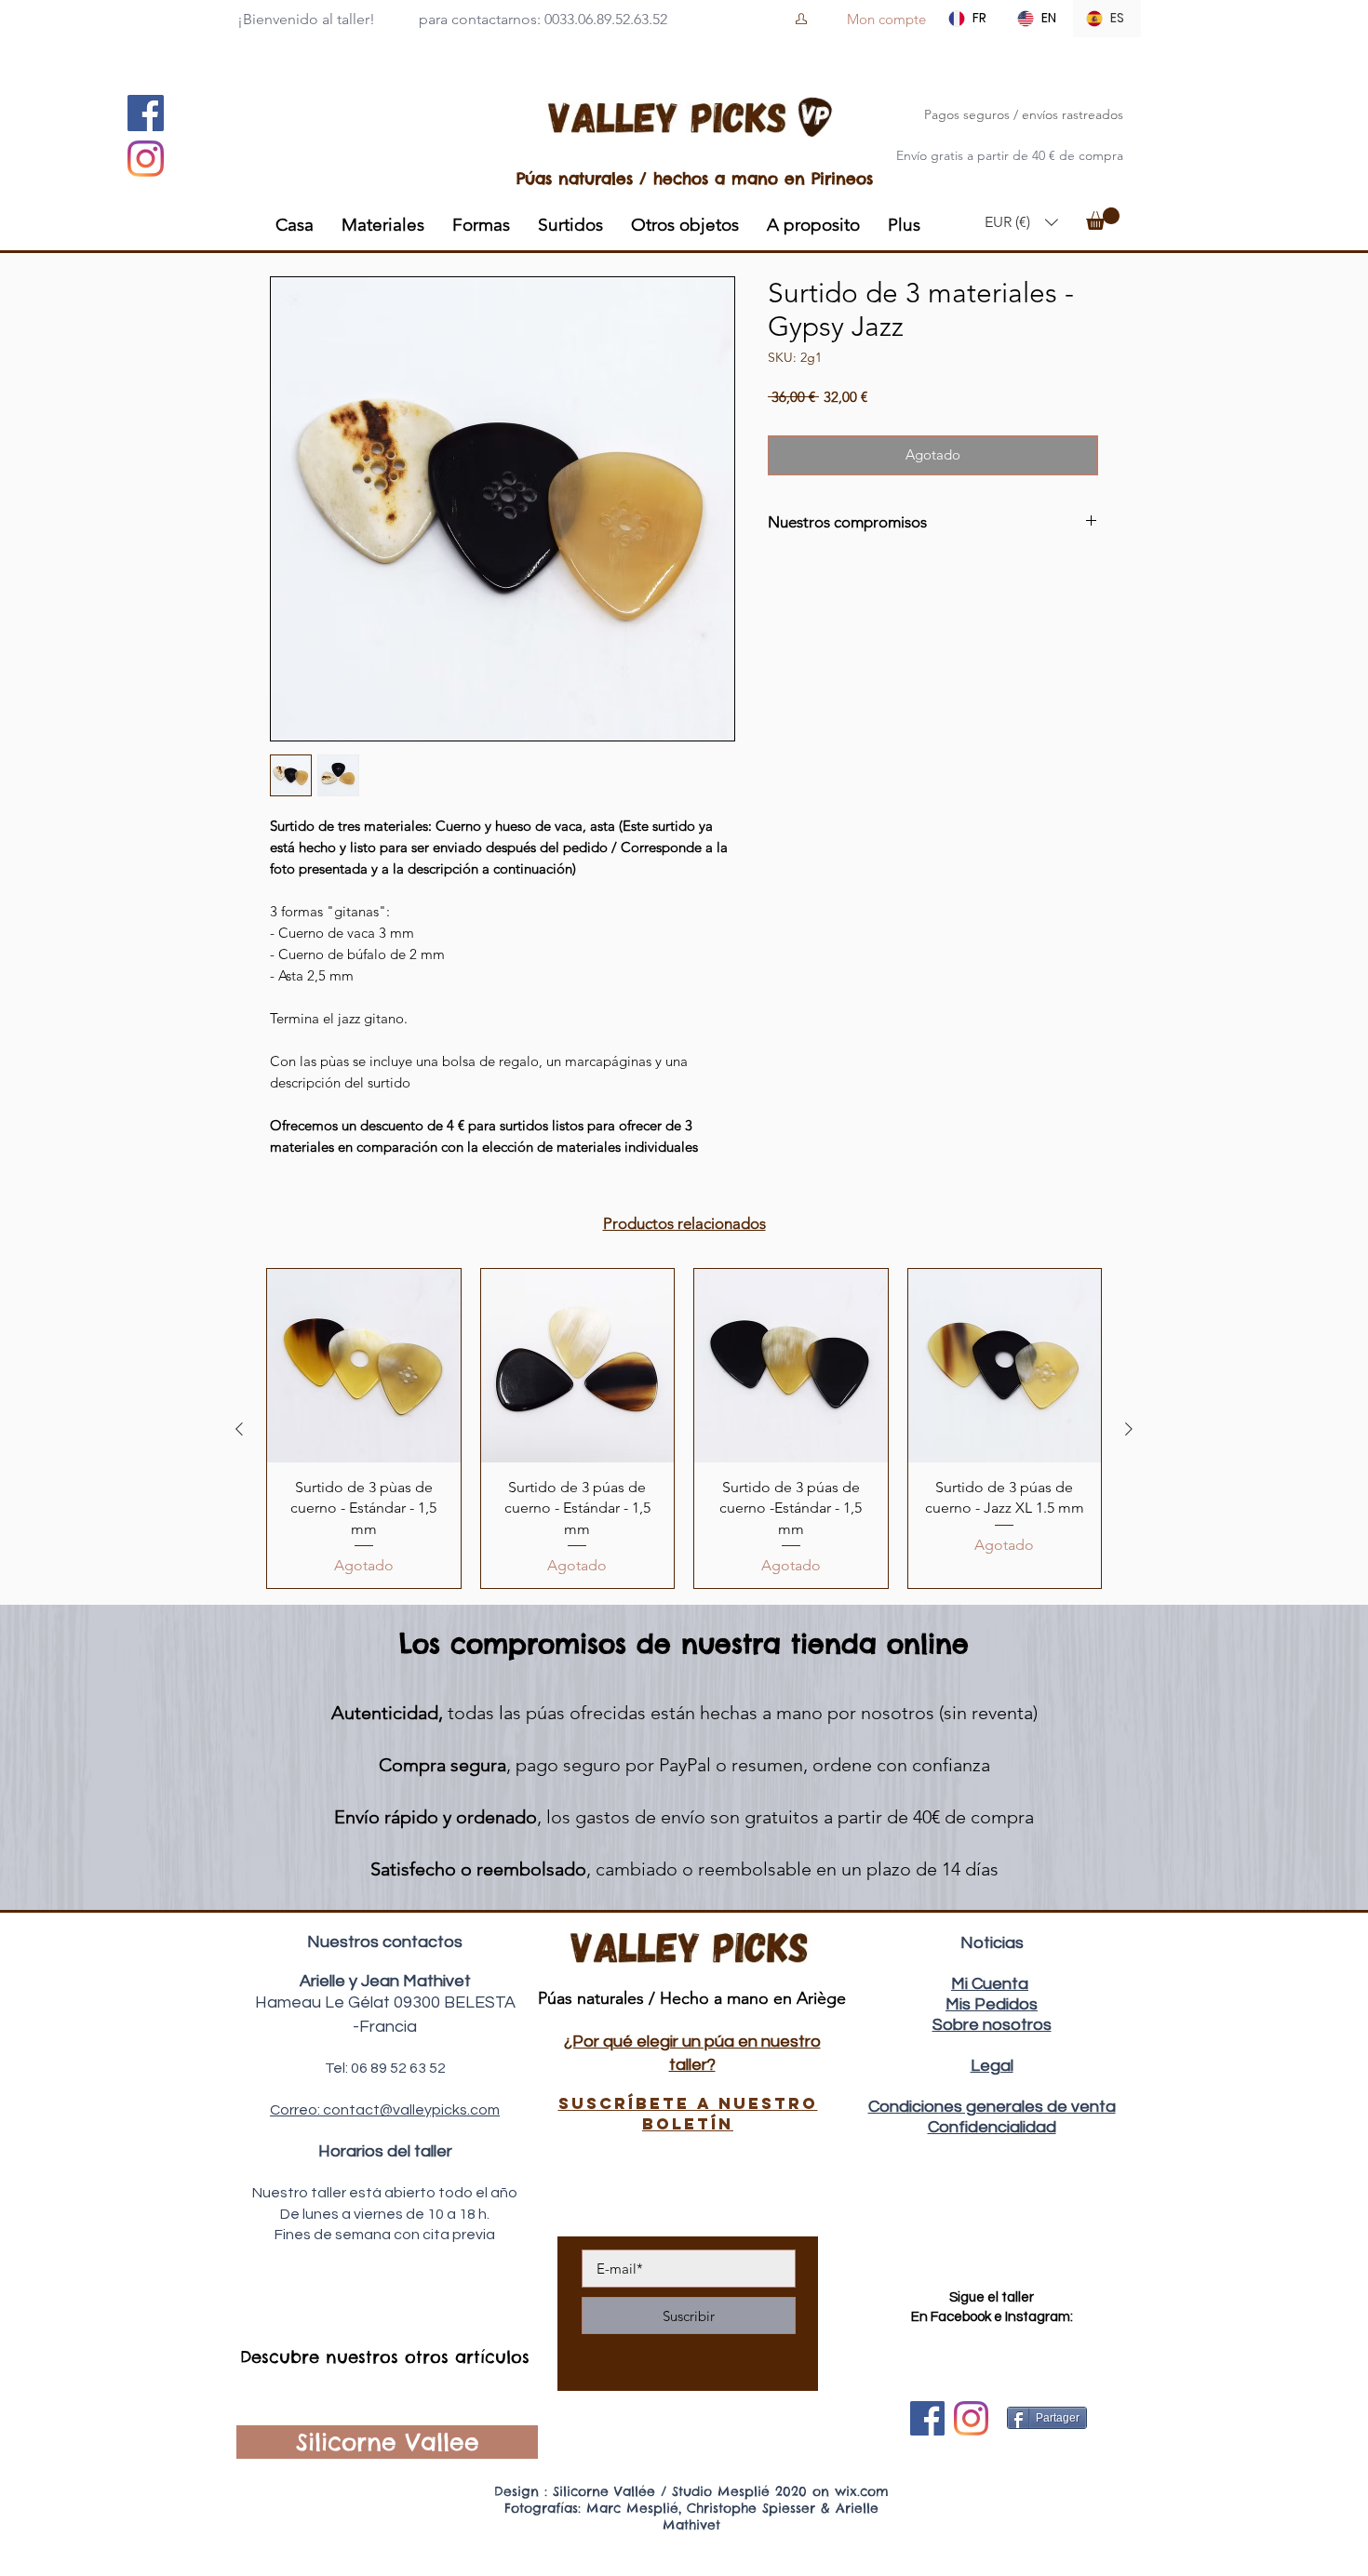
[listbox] (1021, 222)
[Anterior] (239, 1429)
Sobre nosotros (992, 2025)
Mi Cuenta (990, 1984)
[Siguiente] (1129, 1429)
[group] (684, 1428)
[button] (1021, 222)
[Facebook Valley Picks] (927, 2418)
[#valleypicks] (971, 2418)
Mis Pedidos (992, 2004)
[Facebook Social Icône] (146, 113)
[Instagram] (146, 159)
